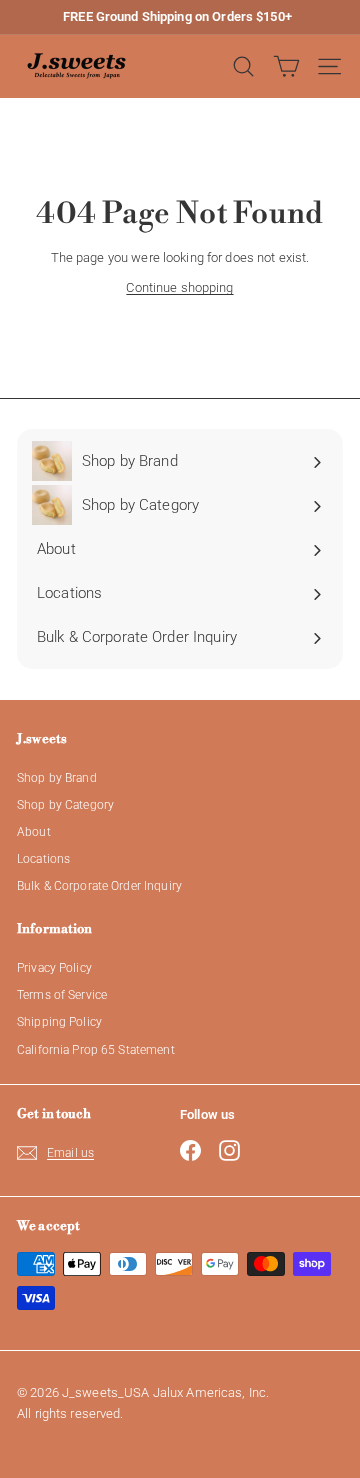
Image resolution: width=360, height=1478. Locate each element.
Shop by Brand (57, 778)
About (34, 832)
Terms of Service (62, 995)
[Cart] (286, 66)
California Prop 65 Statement (96, 1050)
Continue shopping (179, 287)
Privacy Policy (54, 968)
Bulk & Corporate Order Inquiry (99, 886)
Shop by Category (65, 805)
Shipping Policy (59, 1022)
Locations (43, 859)
